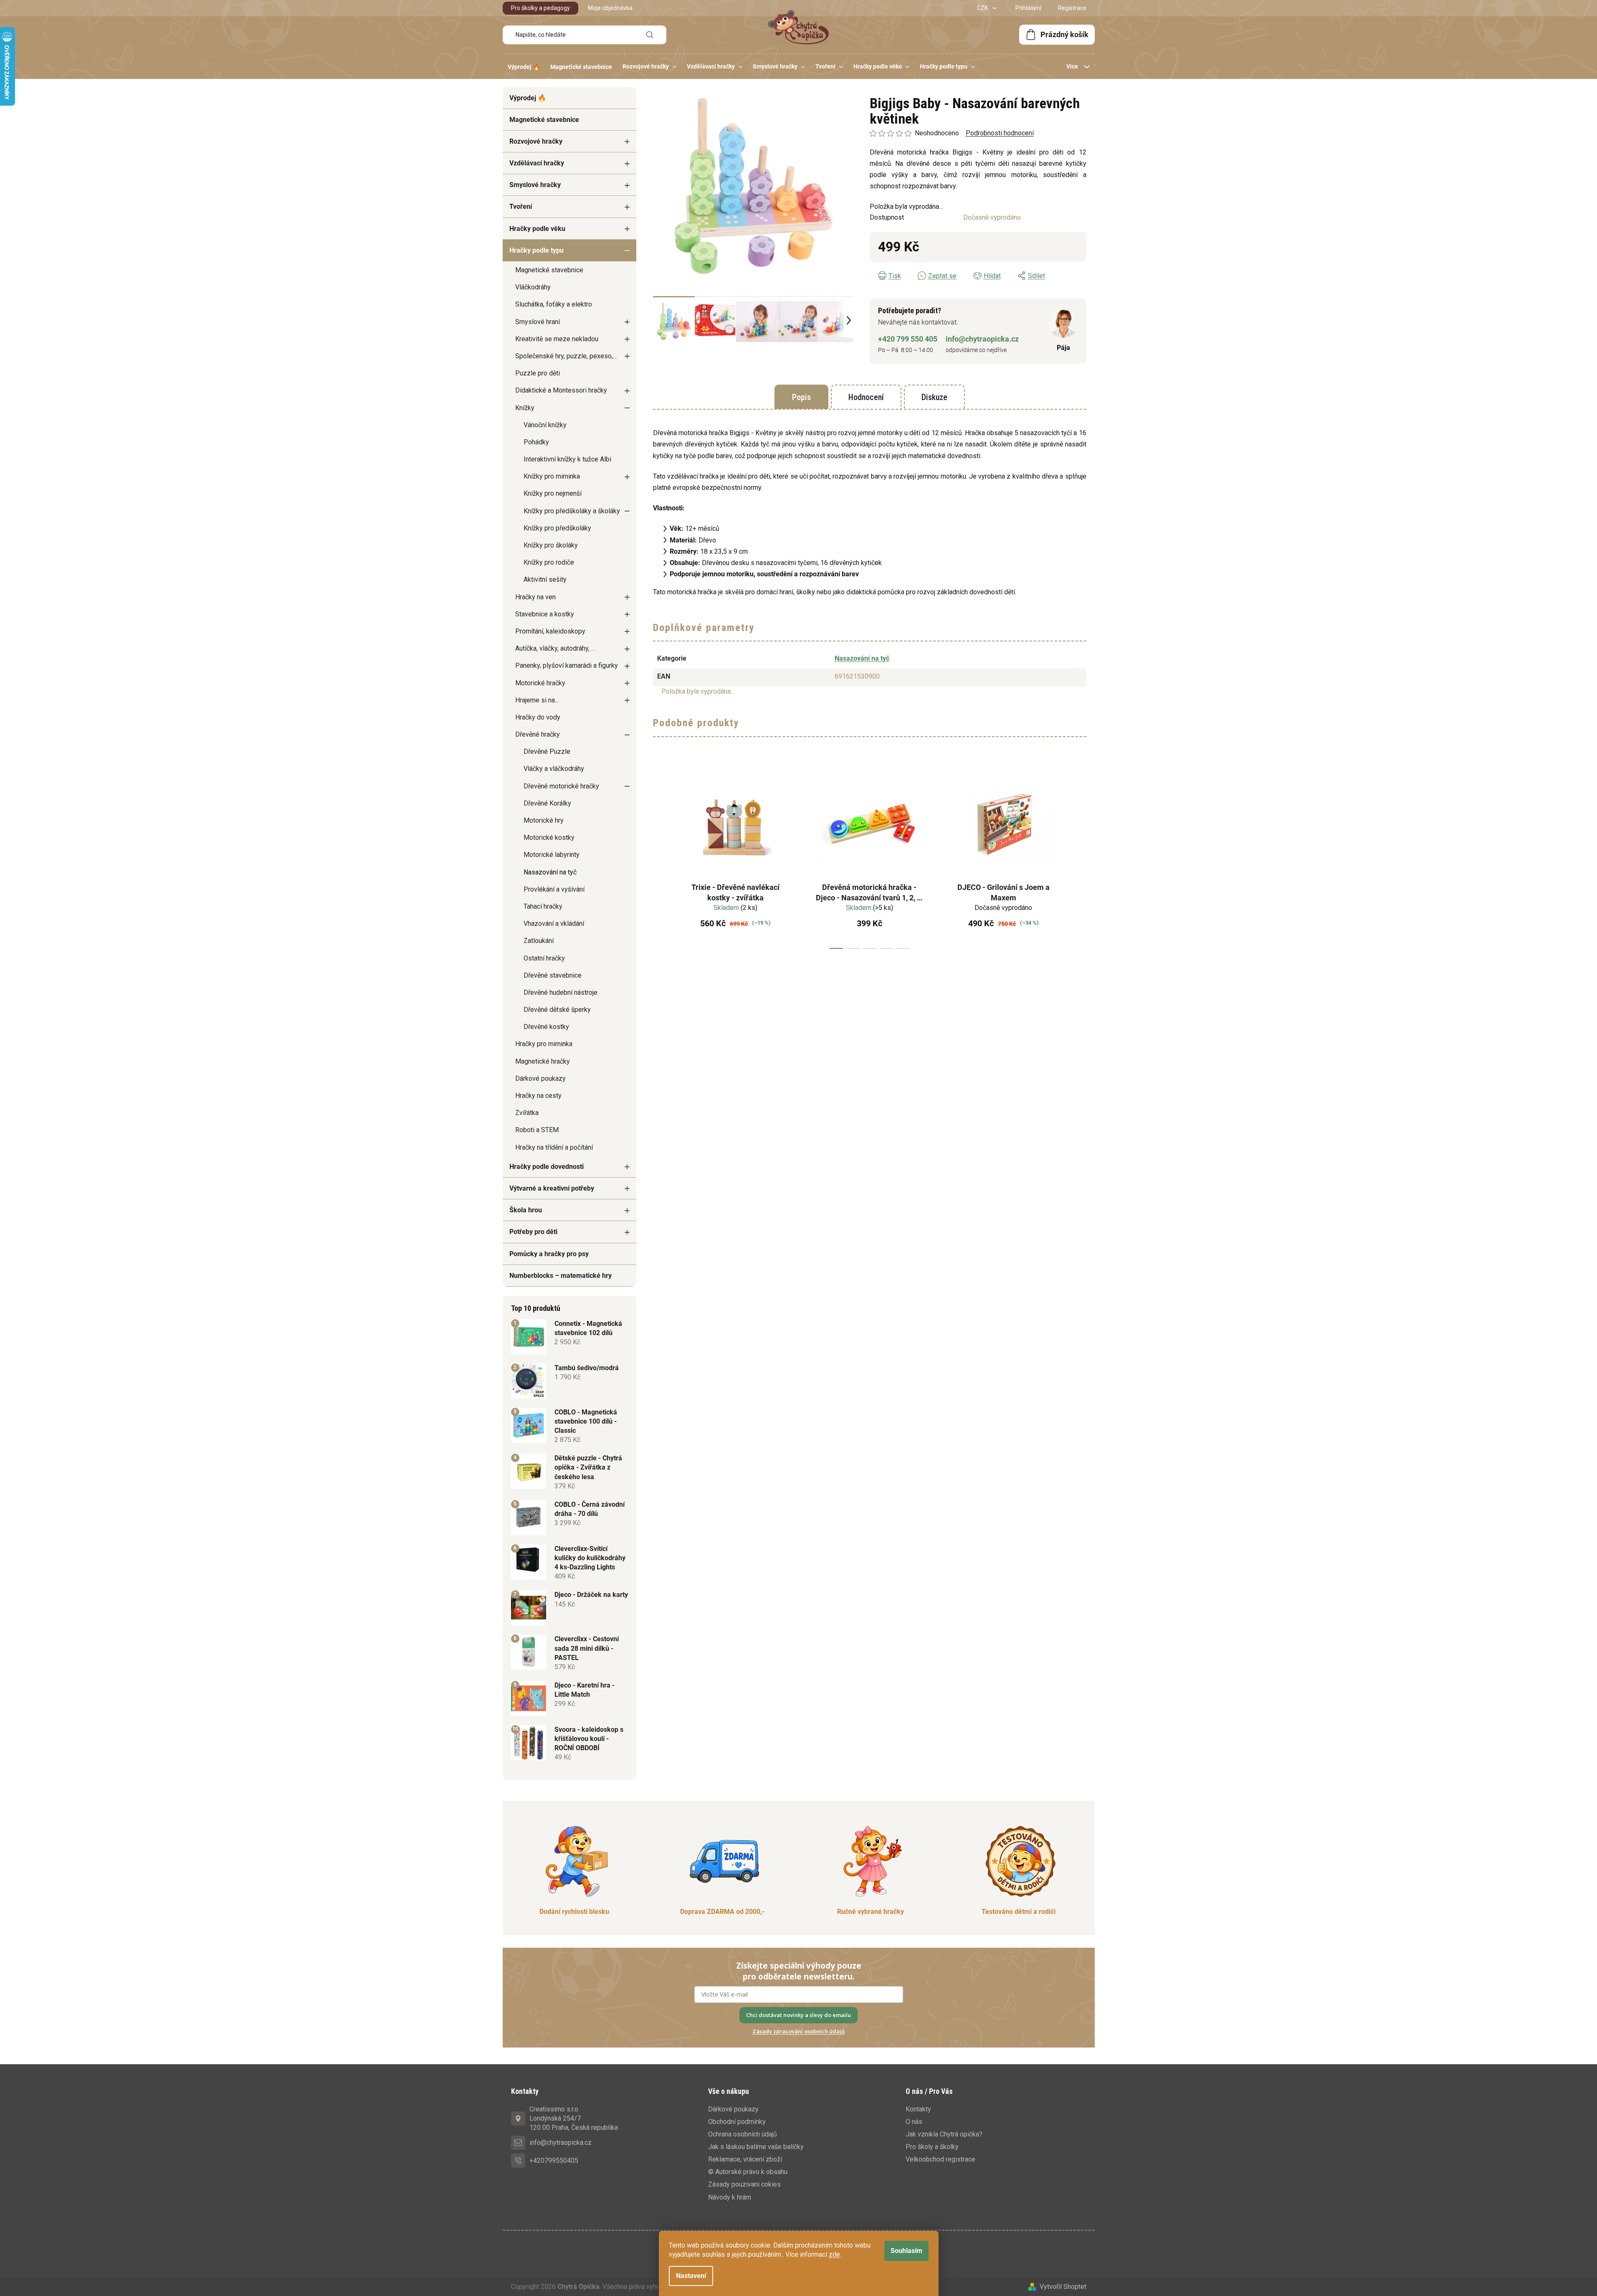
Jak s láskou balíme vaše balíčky (756, 2147)
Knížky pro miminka (552, 476)
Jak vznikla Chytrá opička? (944, 2134)
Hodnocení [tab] (866, 397)
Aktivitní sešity (545, 579)
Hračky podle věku (537, 229)
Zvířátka (527, 1113)
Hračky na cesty (538, 1096)
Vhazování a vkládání (554, 924)
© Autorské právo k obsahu (748, 2172)
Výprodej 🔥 (528, 98)
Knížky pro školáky (551, 545)
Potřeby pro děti (533, 1232)
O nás (914, 2122)
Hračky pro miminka (544, 1044)
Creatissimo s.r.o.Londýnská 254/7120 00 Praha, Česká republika (574, 2118)
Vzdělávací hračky (537, 163)
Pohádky (536, 442)
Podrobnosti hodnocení (1000, 133)
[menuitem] (524, 67)
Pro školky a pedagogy (540, 8)
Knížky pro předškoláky (557, 528)
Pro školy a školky (932, 2147)
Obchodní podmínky (737, 2122)
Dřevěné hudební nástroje (561, 992)
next (1080, 857)
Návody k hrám (730, 2197)
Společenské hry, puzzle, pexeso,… (566, 356)
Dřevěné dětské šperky (557, 1010)
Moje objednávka (610, 8)
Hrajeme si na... (537, 700)
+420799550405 (554, 2160)
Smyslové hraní (538, 322)
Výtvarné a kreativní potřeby (552, 1188)
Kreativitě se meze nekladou (557, 339)
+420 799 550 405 (908, 339)
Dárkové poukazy (540, 1078)
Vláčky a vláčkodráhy (554, 769)
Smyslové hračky (535, 185)
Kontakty (918, 2109)
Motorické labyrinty (552, 855)
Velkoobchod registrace (940, 2159)
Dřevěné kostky (546, 1027)
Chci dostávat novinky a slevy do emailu (798, 2015)
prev (660, 857)
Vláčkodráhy (533, 287)
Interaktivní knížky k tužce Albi (567, 459)
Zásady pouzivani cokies (744, 2184)
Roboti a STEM (537, 1130)
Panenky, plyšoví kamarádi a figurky (567, 665)
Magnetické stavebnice (544, 120)
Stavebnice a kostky (545, 614)
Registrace (1072, 8)
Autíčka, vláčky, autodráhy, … (555, 648)
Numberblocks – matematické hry (561, 1276)
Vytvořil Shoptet (1063, 2287)
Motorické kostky (549, 838)
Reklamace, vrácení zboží (745, 2159)
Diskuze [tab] (934, 397)
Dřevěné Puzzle (547, 751)
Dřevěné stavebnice (553, 975)
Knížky (525, 408)
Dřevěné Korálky (547, 803)
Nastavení (691, 2276)
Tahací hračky (543, 906)
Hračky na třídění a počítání (554, 1147)
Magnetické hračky (543, 1061)
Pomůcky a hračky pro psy (549, 1254)
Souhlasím (906, 2251)
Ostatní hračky (544, 958)
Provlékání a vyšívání (554, 889)
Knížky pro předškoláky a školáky (572, 511)
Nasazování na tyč (550, 872)
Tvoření (521, 207)
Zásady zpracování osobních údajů (798, 2031)
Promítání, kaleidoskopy (550, 631)
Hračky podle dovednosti (547, 1167)
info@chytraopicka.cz (982, 339)
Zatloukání (539, 941)
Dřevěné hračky (538, 734)
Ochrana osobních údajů (743, 2134)
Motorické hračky (540, 683)
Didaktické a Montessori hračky (561, 390)
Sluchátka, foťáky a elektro (554, 304)
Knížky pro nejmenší (553, 493)
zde (834, 2254)
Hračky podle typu (537, 250)
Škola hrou (526, 1210)
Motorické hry (544, 820)
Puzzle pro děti (538, 373)
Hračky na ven (535, 597)
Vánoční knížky (545, 425)
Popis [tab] (801, 397)
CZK (983, 8)
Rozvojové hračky (536, 141)
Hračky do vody (538, 717)
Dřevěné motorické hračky (561, 786)
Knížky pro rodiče (549, 562)
